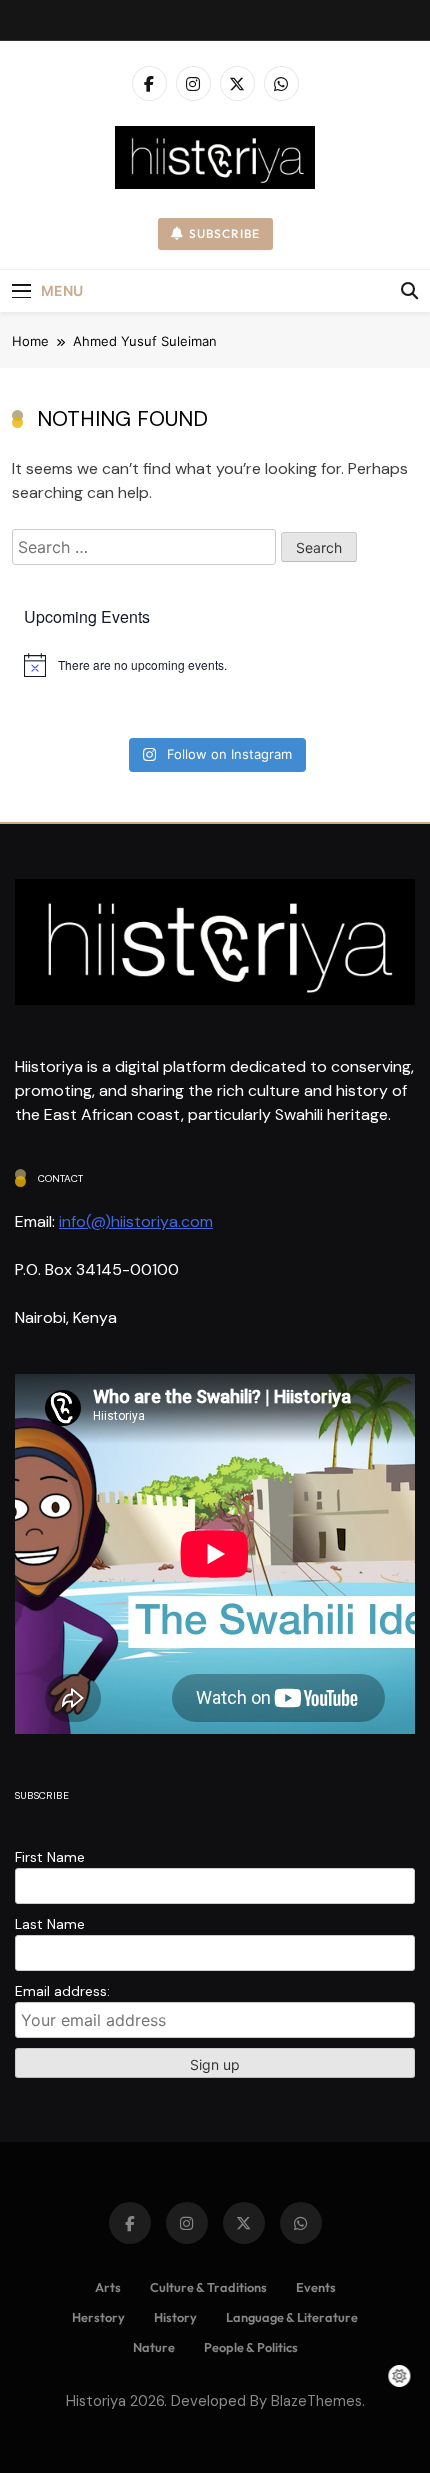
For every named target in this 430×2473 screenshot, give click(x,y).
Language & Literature (292, 2317)
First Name (50, 1857)
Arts (108, 2287)
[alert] (215, 665)
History (175, 2317)
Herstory (98, 2317)
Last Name (50, 1924)
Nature (154, 2347)
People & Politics (251, 2347)
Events (316, 2287)
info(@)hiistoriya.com (136, 1221)
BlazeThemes (316, 2401)
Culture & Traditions (208, 2287)
